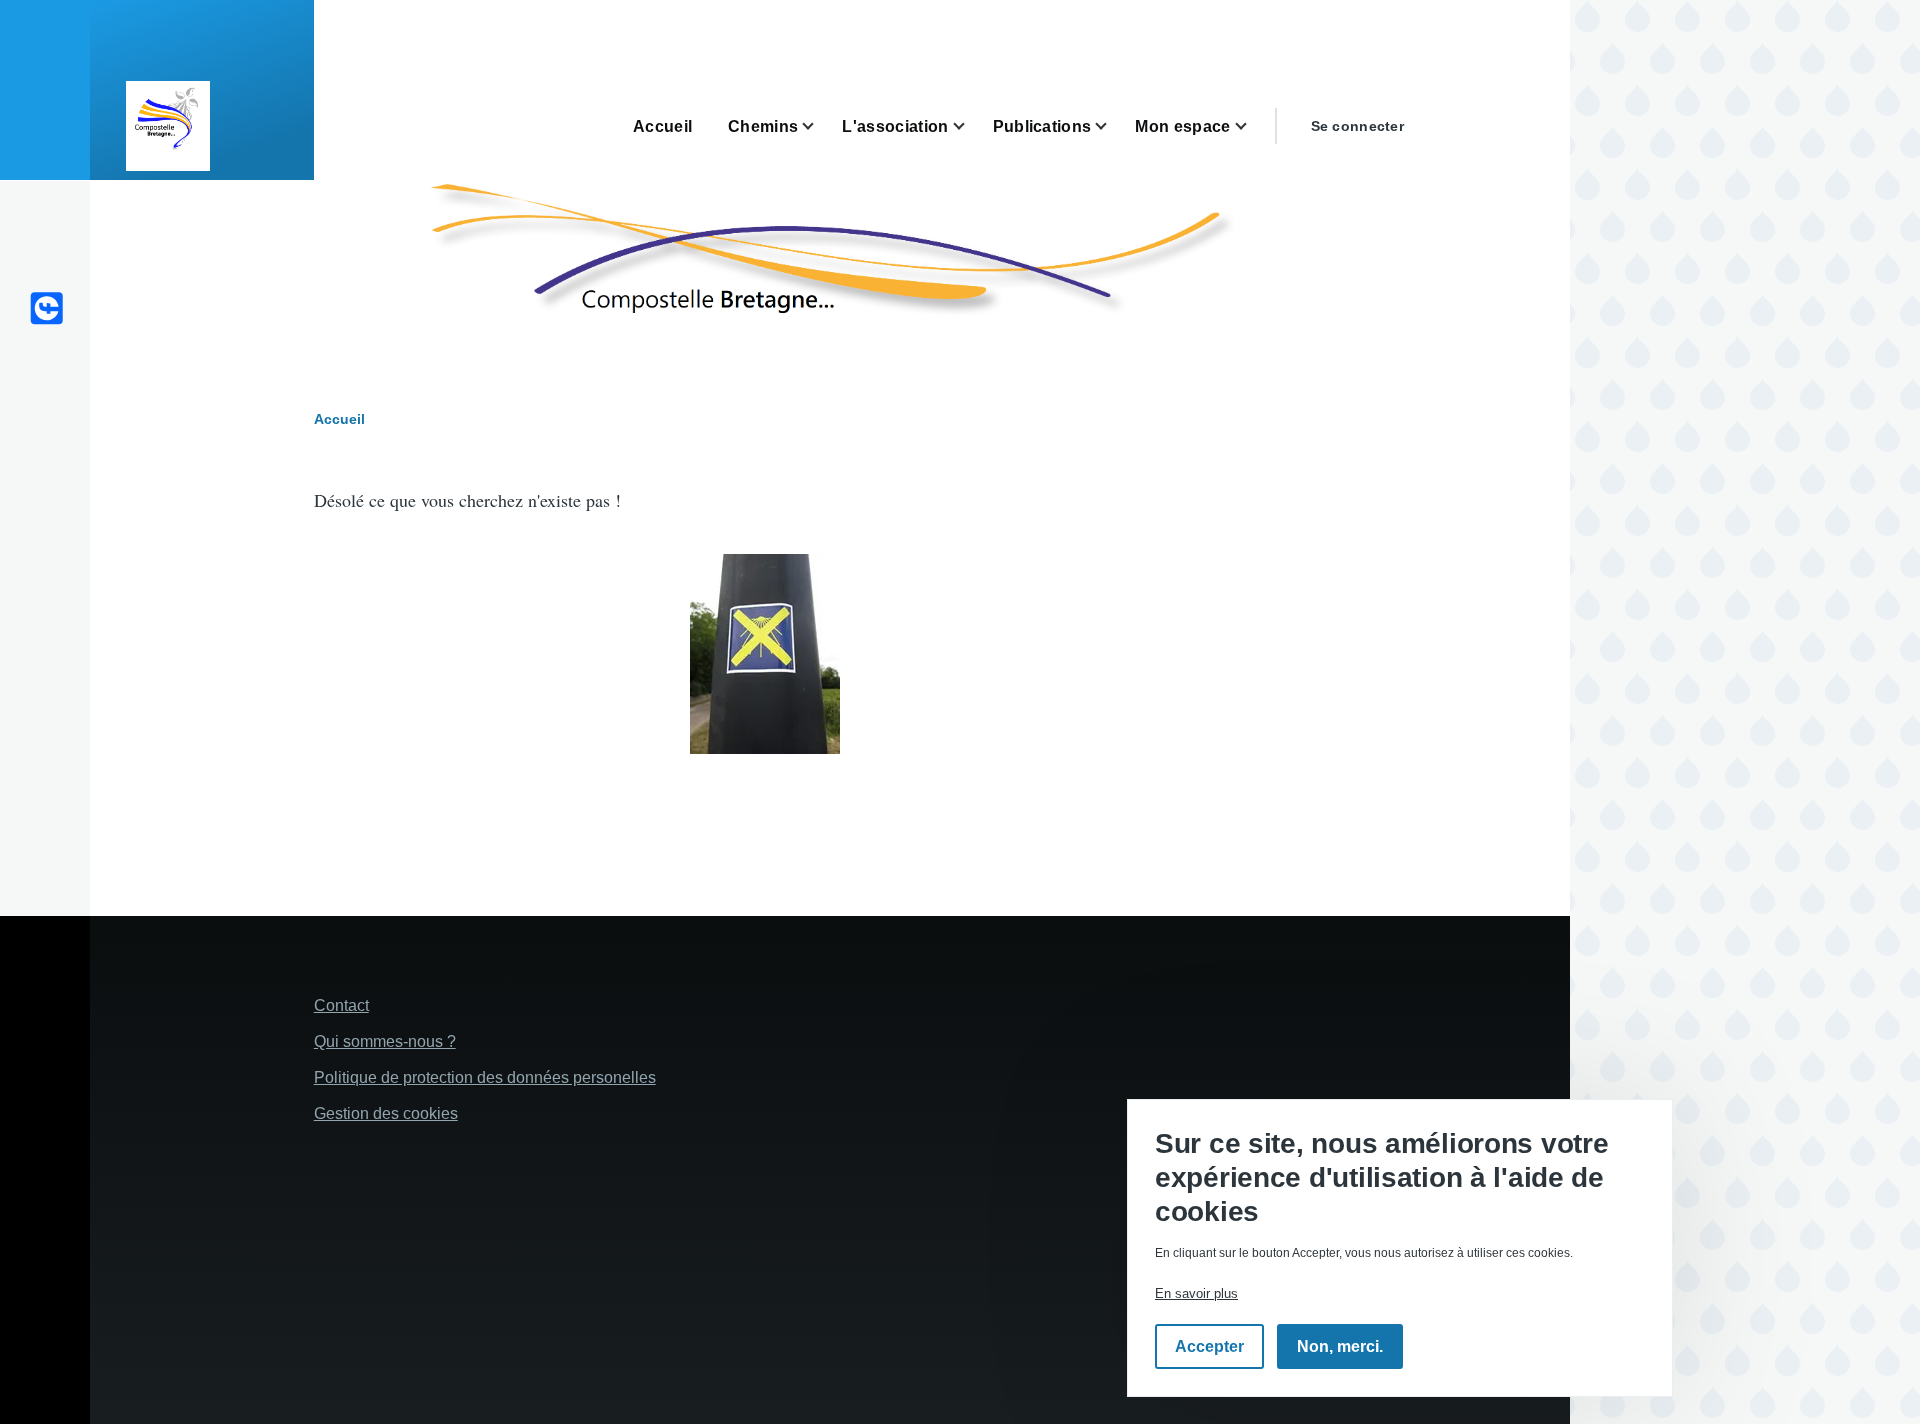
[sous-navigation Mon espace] (1253, 126)
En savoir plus (1196, 1293)
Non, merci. (1340, 1346)
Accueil (339, 419)
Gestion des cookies (386, 1113)
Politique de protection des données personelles (485, 1077)
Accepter (1209, 1346)
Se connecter (1357, 126)
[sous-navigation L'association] (971, 126)
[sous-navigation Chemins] (820, 126)
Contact (341, 1005)
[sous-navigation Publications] (1113, 126)
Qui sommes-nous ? (385, 1041)
